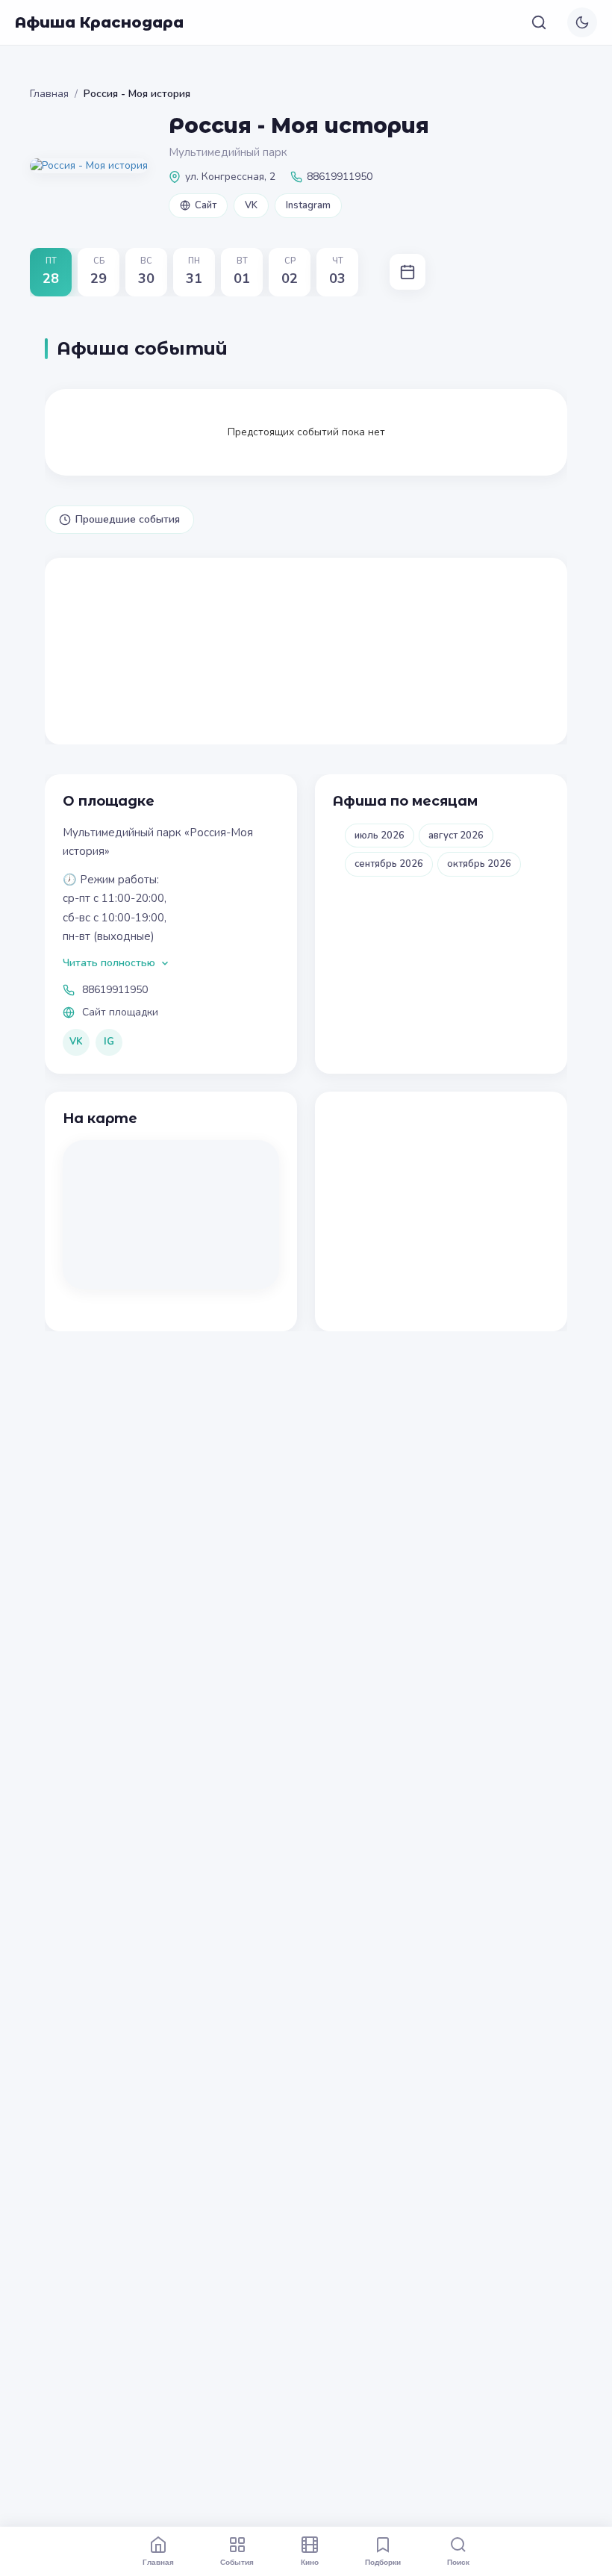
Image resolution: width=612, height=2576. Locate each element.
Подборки (383, 2562)
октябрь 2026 (479, 864)
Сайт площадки (120, 1012)
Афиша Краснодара (99, 22)
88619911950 (115, 990)
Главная (49, 94)
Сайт (206, 205)
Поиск (458, 2562)
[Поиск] (539, 22)
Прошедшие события (128, 519)
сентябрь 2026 (389, 864)
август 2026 (456, 836)
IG (109, 1042)
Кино (310, 2562)
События (237, 2562)
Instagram (308, 205)
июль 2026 (380, 836)
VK (251, 205)
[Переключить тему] (582, 22)
